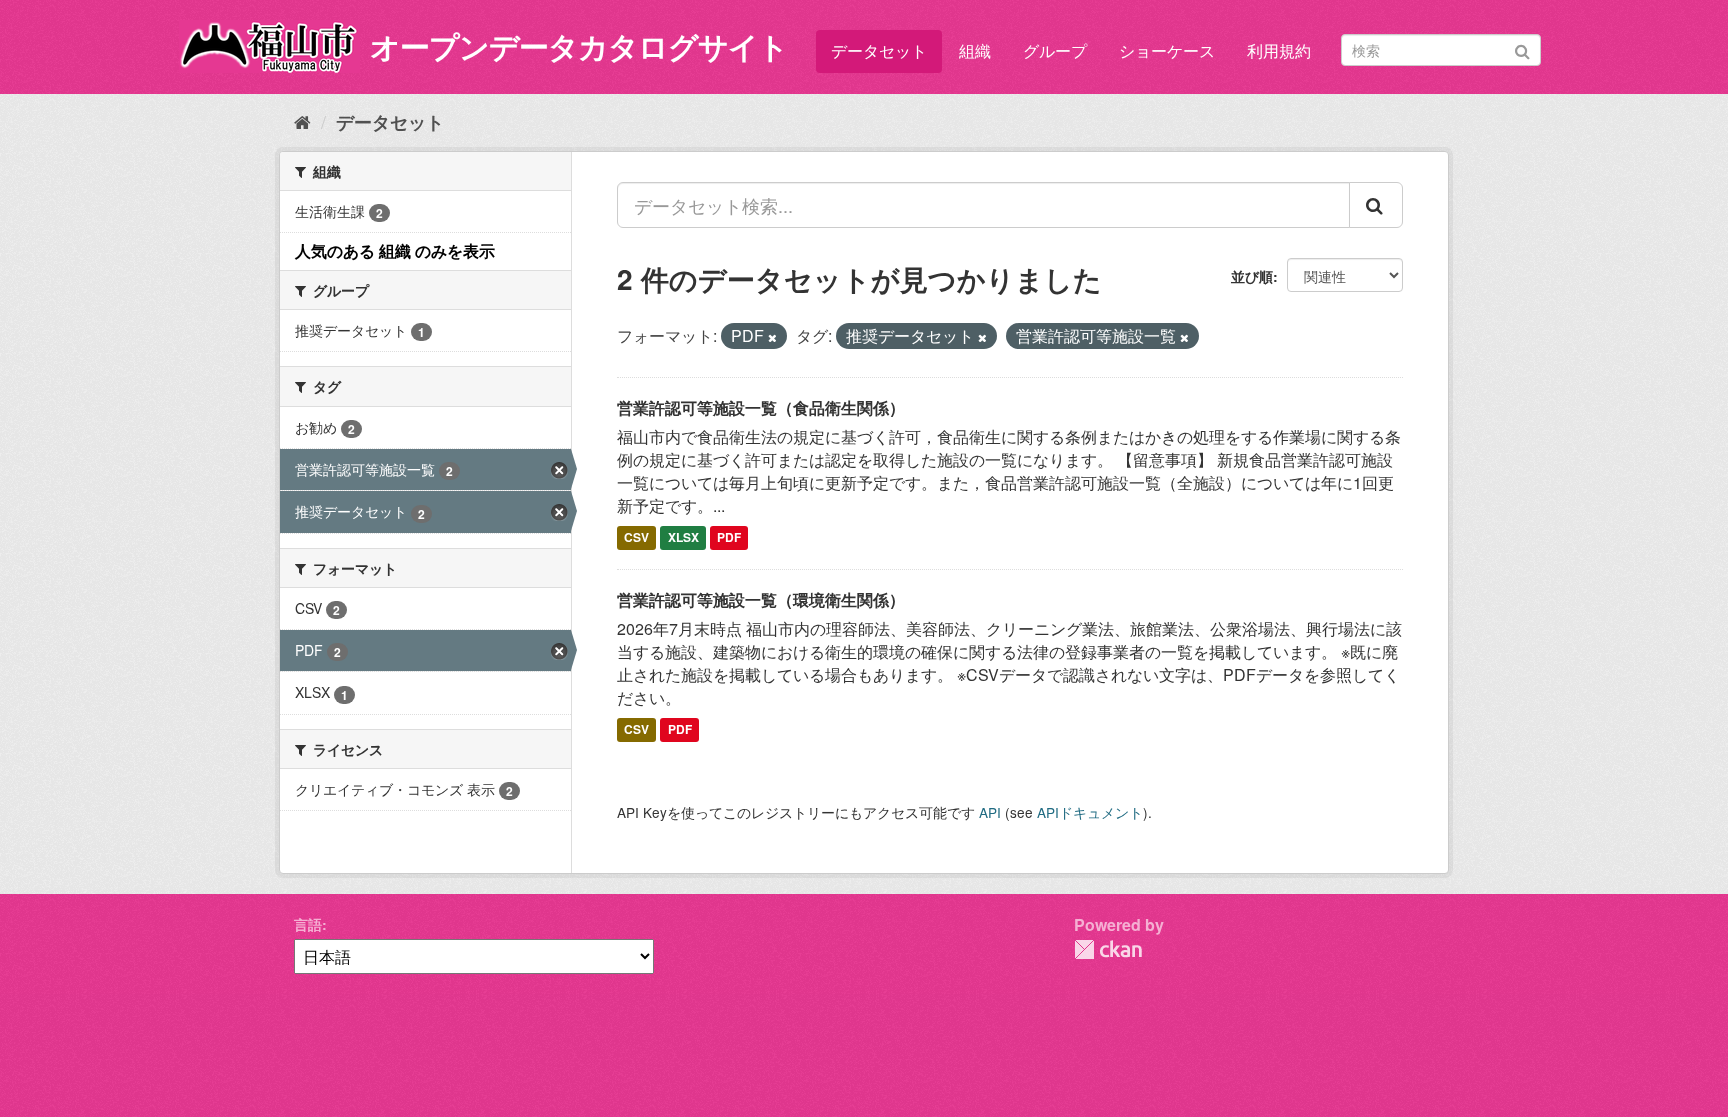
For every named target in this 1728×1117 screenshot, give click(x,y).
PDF (729, 538)
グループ (1055, 50)
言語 (308, 924)
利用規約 (1279, 50)
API (990, 812)
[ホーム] (302, 121)
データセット (879, 50)
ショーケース (1167, 50)
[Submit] (1522, 48)
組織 (975, 50)
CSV (636, 538)
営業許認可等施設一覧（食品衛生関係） (761, 407)
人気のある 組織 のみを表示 (395, 250)
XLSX (683, 538)
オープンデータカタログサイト (579, 45)
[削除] (772, 337)
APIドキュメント (1090, 812)
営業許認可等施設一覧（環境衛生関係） (761, 599)
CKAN (1108, 949)
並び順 (1252, 276)
